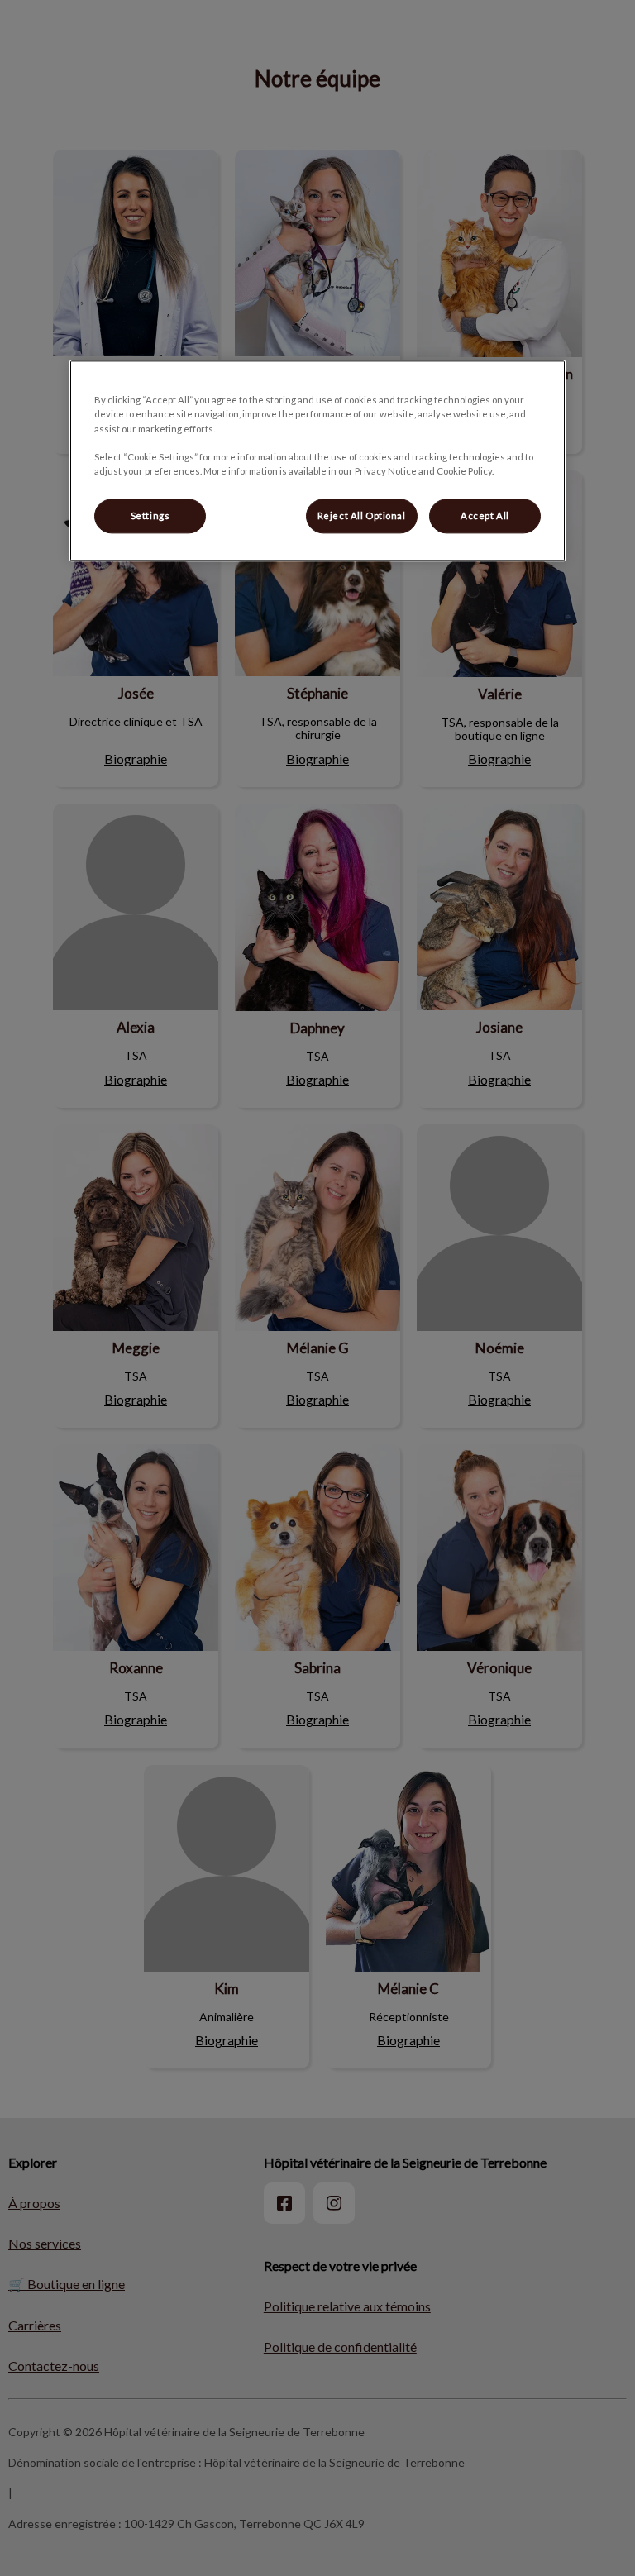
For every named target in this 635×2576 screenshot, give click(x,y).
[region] (317, 461)
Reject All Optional (362, 515)
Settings (150, 515)
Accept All (485, 515)
